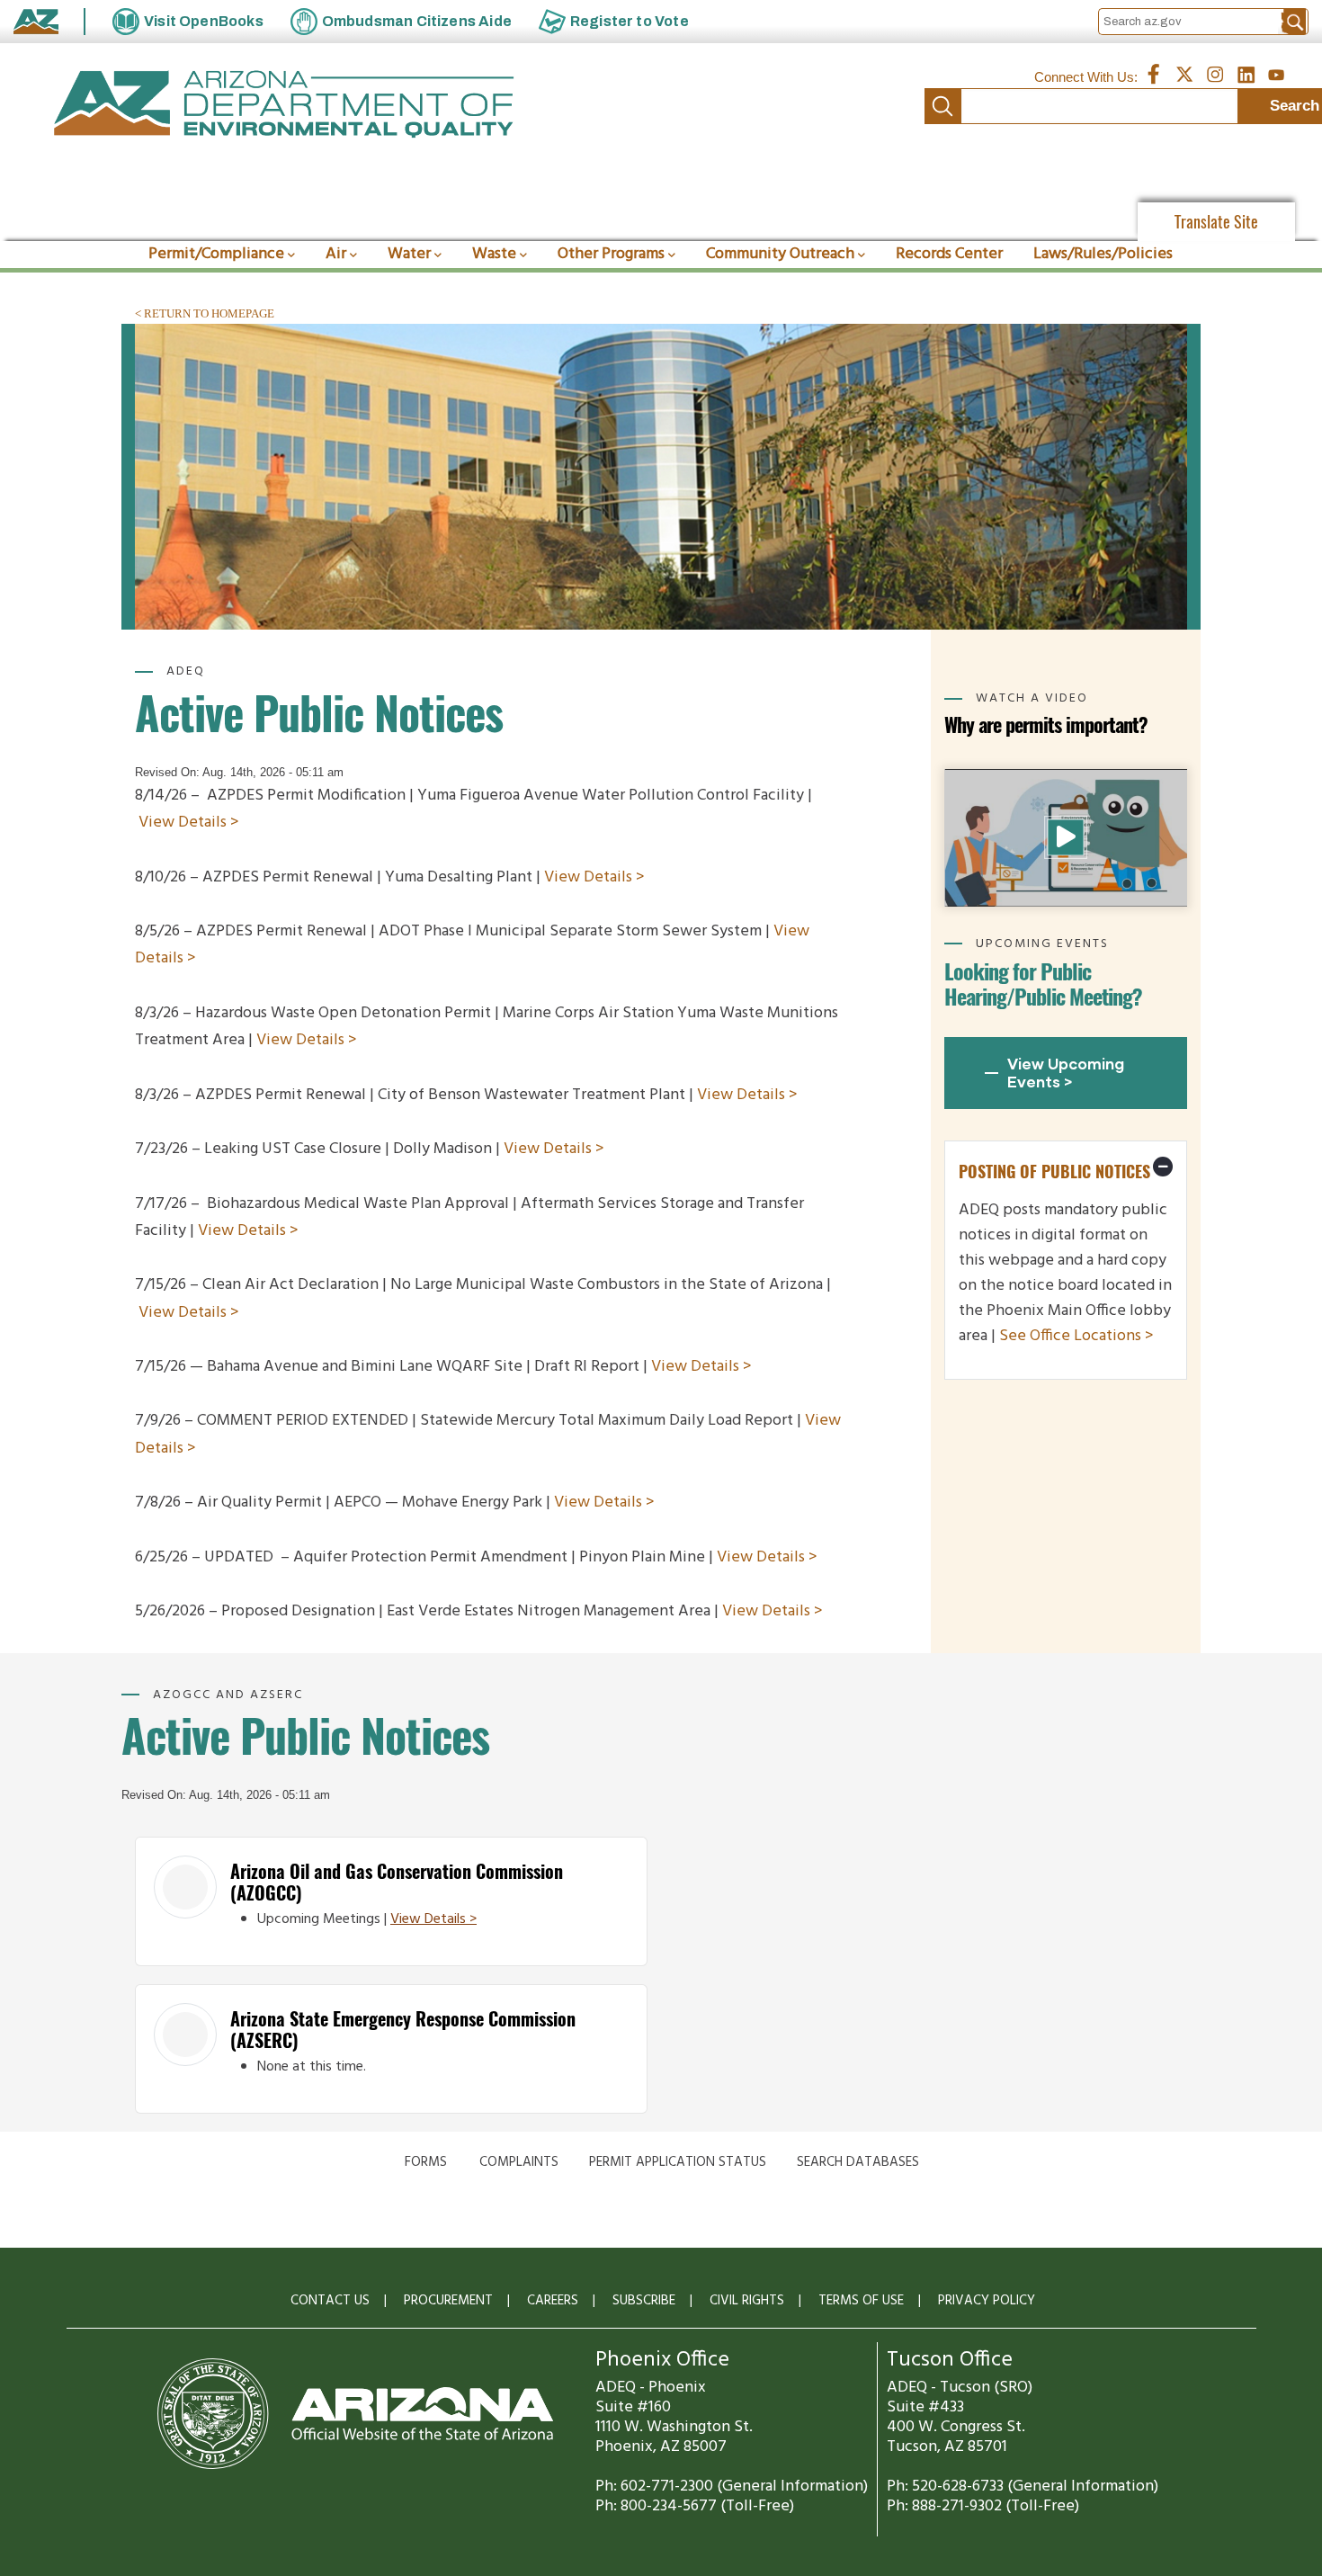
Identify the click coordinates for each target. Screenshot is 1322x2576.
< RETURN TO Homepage (205, 313)
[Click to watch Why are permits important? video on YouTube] (1066, 837)
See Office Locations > (1076, 1336)
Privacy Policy (987, 2301)
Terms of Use (861, 2301)
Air (336, 254)
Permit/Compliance (216, 254)
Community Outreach (780, 254)
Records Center (949, 254)
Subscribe (644, 2301)
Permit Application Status (678, 2162)
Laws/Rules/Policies (1103, 254)
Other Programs (611, 254)
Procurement (448, 2301)
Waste (494, 254)
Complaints (519, 2162)
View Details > (189, 823)
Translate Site (1216, 222)
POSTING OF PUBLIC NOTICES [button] (1054, 1172)
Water (409, 254)
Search (942, 106)
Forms (426, 2162)
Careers (553, 2301)
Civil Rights (747, 2301)
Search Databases (858, 2162)
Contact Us (330, 2301)
